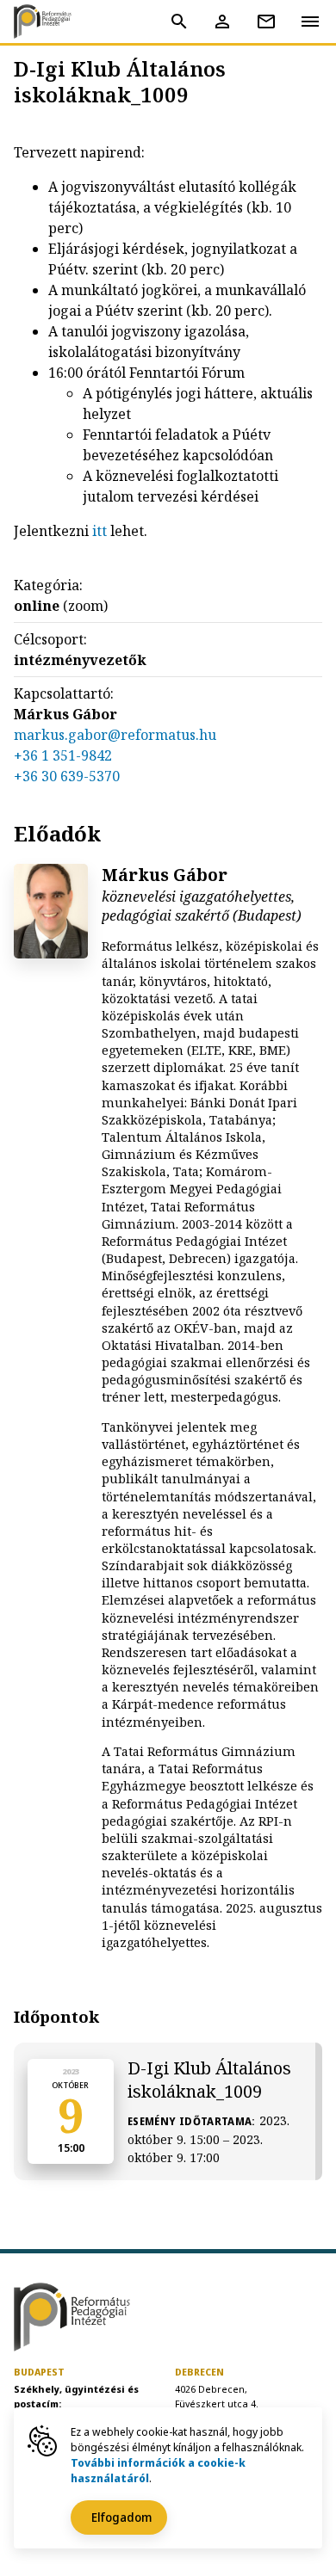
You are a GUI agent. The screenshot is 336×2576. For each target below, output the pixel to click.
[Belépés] (222, 22)
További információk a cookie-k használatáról (158, 2470)
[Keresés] (179, 22)
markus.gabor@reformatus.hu (115, 735)
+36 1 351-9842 (63, 755)
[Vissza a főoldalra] (48, 22)
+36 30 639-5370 (67, 776)
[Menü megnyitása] (310, 21)
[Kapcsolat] (266, 22)
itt (100, 531)
